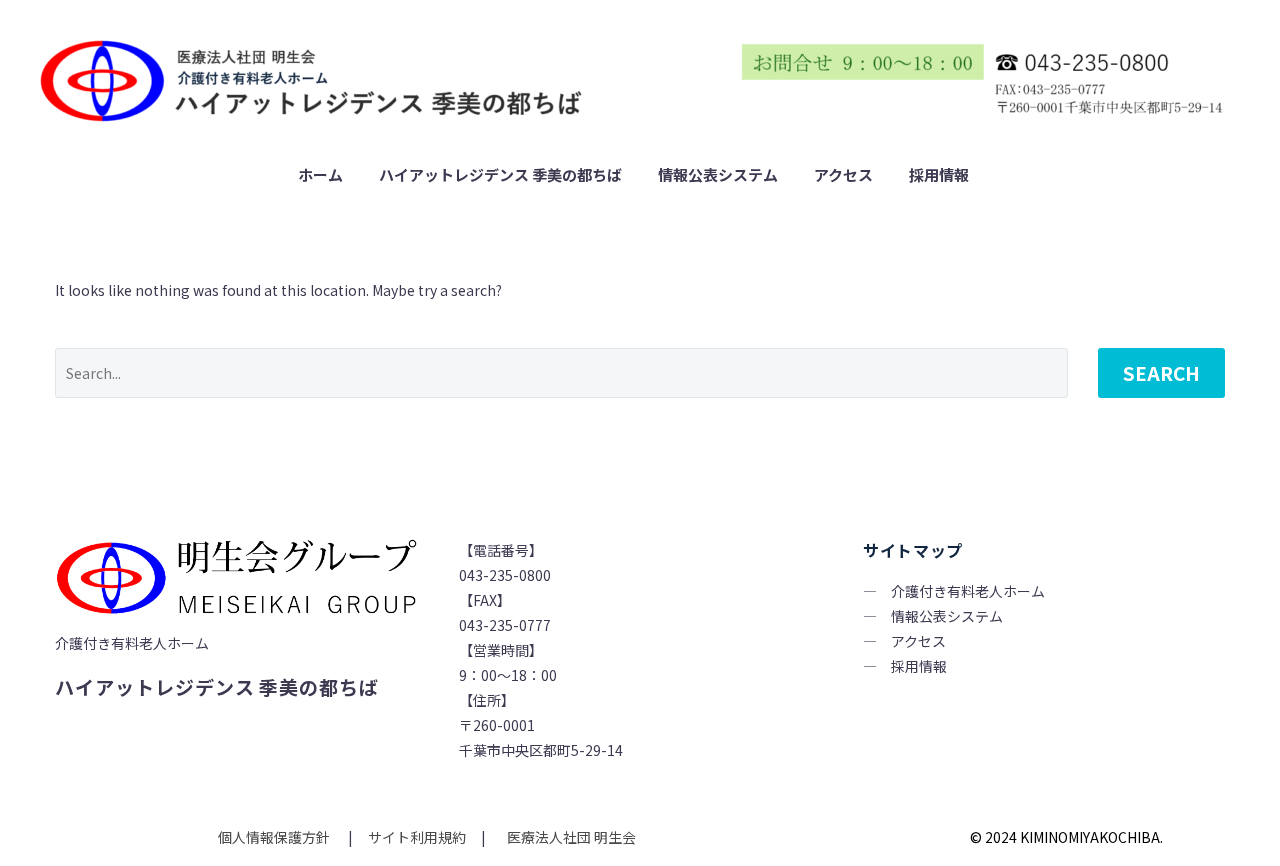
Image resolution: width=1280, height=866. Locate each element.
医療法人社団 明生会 (570, 837)
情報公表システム (718, 175)
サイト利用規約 (415, 837)
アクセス (843, 175)
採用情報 (939, 175)
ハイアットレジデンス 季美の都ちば (500, 175)
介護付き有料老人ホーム (968, 591)
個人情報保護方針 (275, 837)
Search (1161, 372)
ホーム (320, 175)
